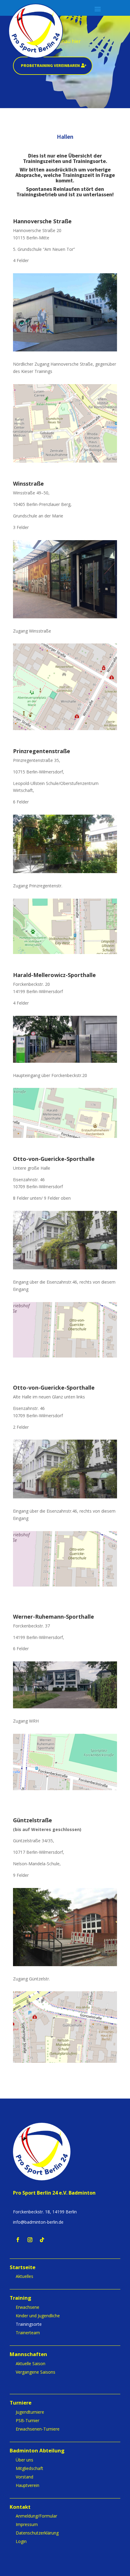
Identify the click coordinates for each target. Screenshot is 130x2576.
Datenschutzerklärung (37, 2533)
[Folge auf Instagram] (30, 2240)
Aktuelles (24, 2276)
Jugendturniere (30, 2412)
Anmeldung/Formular (36, 2516)
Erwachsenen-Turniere (38, 2429)
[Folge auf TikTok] (42, 2240)
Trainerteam (28, 2333)
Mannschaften (28, 2355)
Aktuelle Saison (31, 2363)
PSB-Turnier (28, 2420)
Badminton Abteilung (37, 2451)
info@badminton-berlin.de (38, 2222)
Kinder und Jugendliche (38, 2316)
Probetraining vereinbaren (50, 65)
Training (20, 2298)
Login (21, 2541)
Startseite (23, 2268)
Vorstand (24, 2477)
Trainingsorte (29, 2324)
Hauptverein (28, 2485)
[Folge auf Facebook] (18, 2240)
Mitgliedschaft (29, 2468)
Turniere (21, 2403)
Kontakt (20, 2507)
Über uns (24, 2460)
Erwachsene (28, 2307)
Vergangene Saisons (36, 2372)
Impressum (27, 2524)
